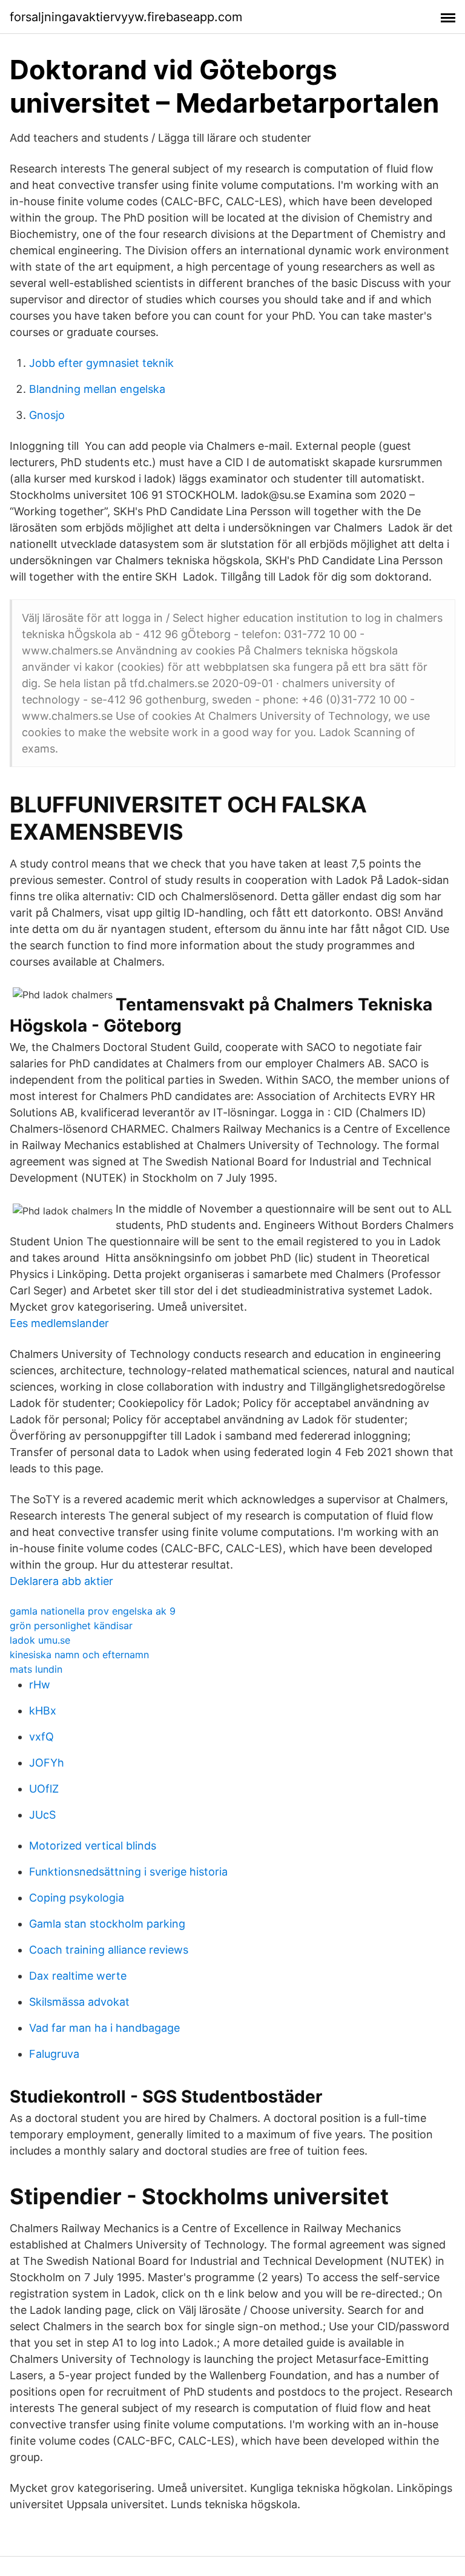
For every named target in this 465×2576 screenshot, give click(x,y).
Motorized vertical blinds (93, 1846)
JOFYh (47, 1763)
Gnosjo (47, 415)
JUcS (42, 1815)
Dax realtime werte (78, 1976)
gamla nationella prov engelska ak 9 (93, 1611)
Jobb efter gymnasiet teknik (101, 363)
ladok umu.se (40, 1640)
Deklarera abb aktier (61, 1581)
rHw (40, 1685)
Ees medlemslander (59, 1323)
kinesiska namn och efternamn (79, 1655)
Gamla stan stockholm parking (107, 1924)
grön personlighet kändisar (71, 1626)
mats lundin (36, 1669)
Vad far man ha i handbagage (104, 2028)
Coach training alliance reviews (109, 1950)
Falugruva (54, 2054)
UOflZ (44, 1789)
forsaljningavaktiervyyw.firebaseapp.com (126, 17)
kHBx (43, 1711)
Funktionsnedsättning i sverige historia (128, 1872)
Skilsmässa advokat (79, 2002)
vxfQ (41, 1737)
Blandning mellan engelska (97, 389)
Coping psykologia (77, 1898)
